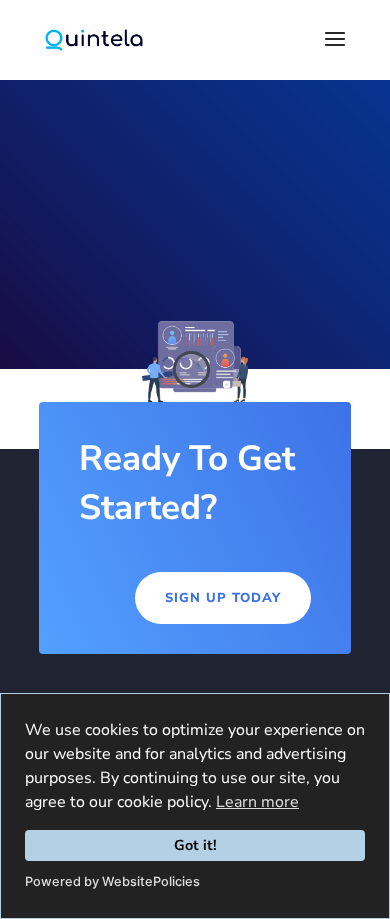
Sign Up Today (223, 598)
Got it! (195, 845)
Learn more (257, 802)
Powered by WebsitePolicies (112, 881)
